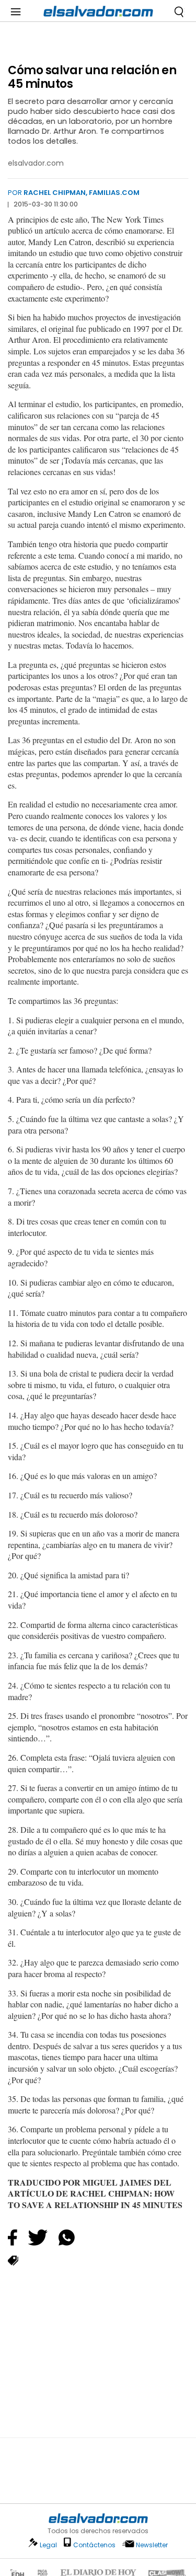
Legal (48, 2545)
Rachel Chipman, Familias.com (82, 193)
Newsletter (152, 2545)
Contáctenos (94, 2545)
